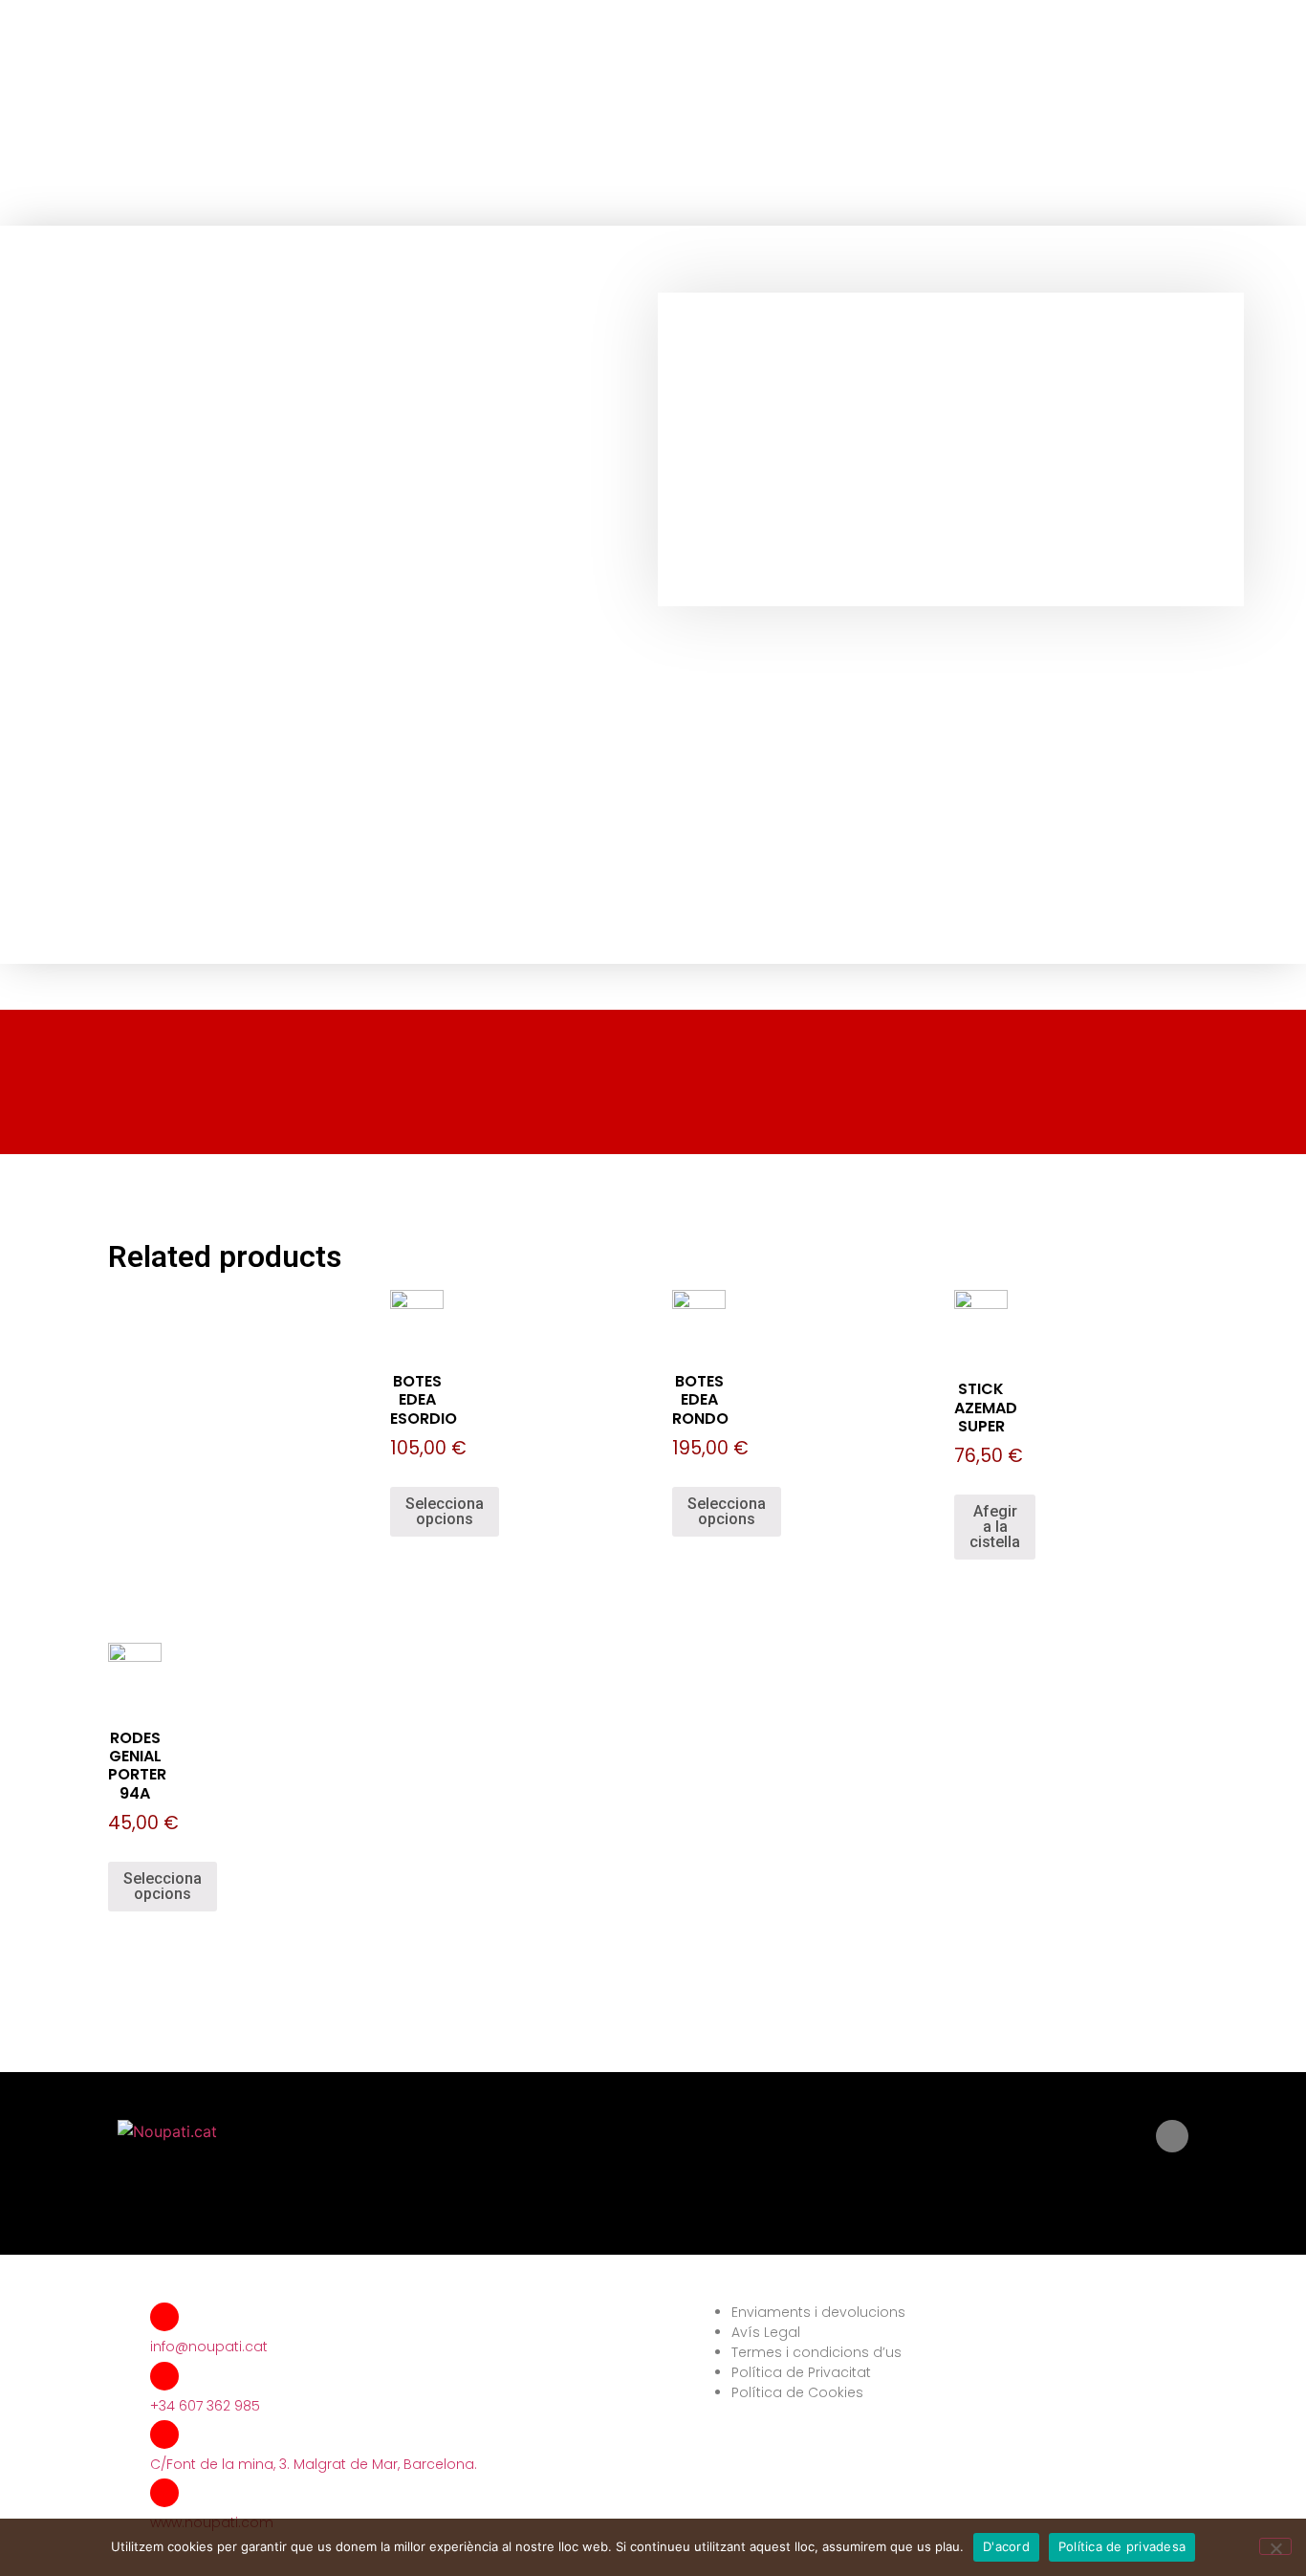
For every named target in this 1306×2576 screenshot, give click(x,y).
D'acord (1006, 2546)
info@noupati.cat (209, 2347)
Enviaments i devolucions (818, 2312)
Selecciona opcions (445, 1511)
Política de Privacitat (801, 2372)
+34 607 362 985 (205, 2406)
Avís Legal (766, 2332)
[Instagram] (1172, 2136)
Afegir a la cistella (995, 1527)
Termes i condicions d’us (816, 2352)
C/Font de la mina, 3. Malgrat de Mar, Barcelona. (314, 2464)
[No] (1275, 2546)
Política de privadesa (1122, 2546)
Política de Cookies (797, 2392)
